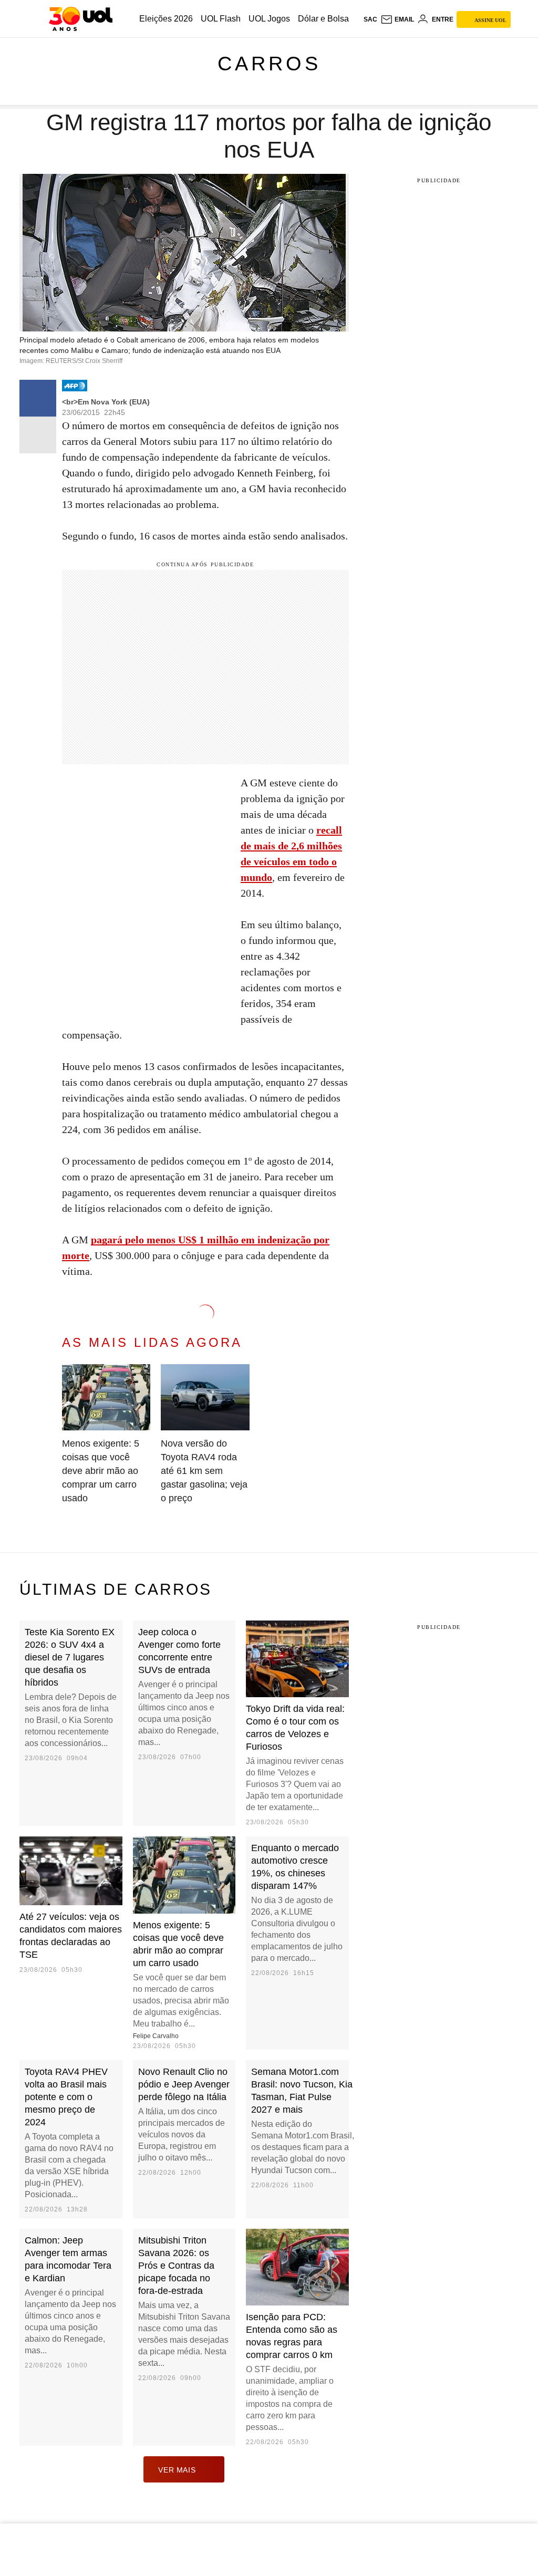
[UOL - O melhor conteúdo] (81, 19)
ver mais (177, 2470)
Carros (269, 64)
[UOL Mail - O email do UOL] (397, 19)
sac (370, 19)
